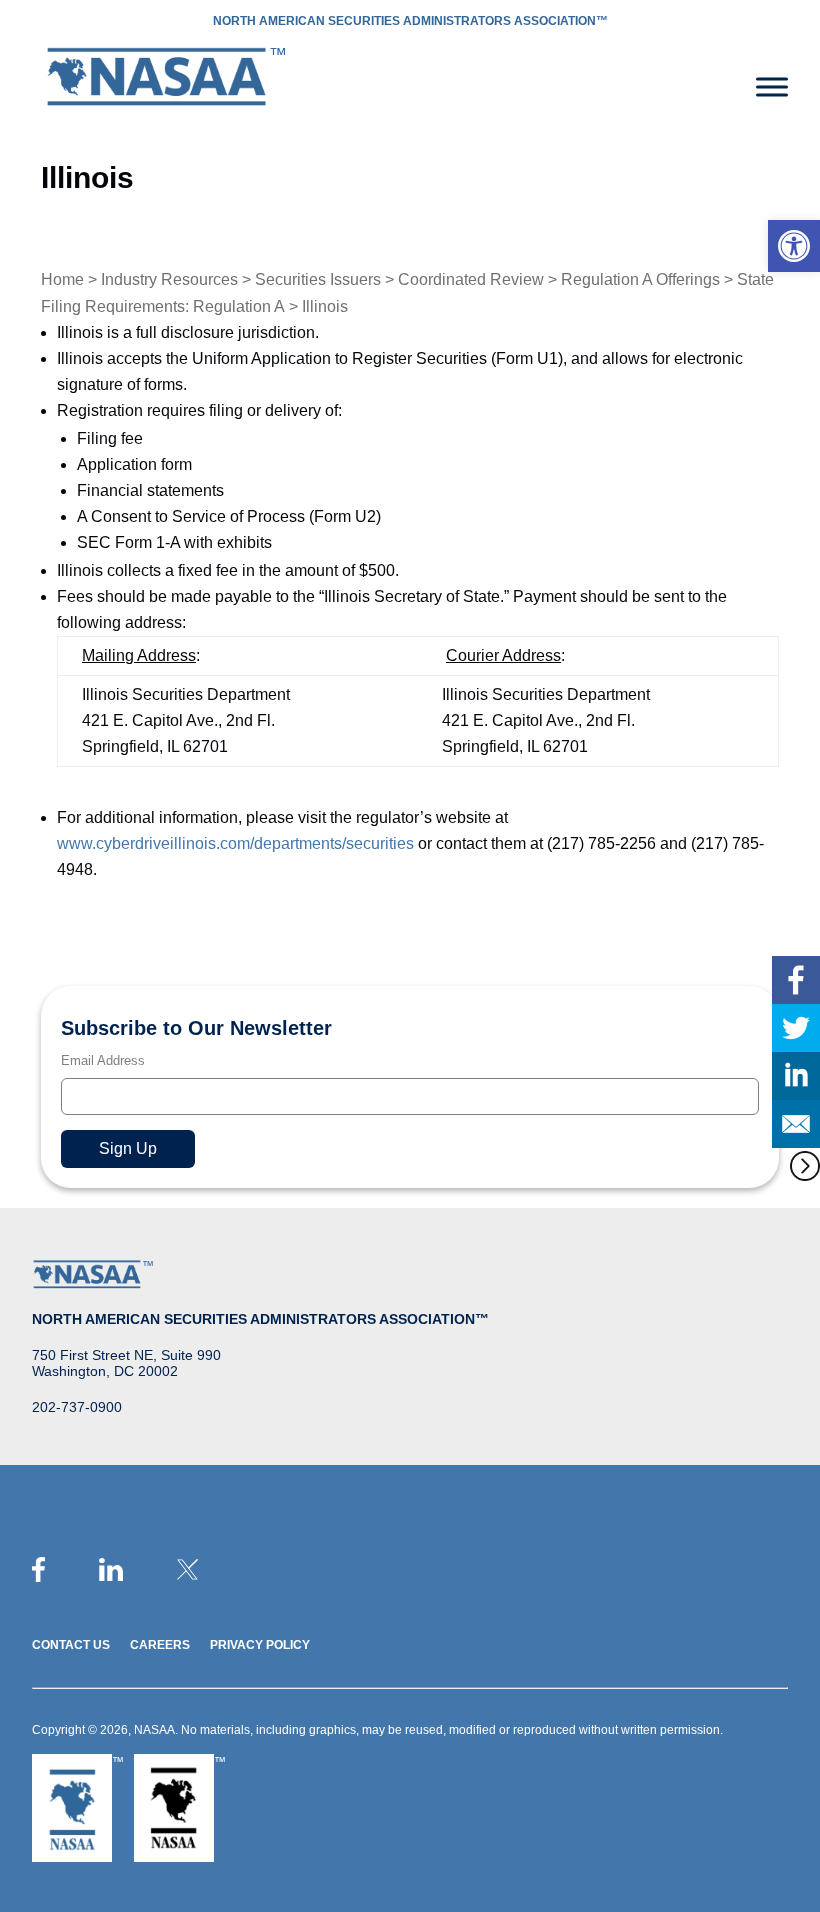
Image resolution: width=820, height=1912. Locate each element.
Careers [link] (160, 1645)
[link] (794, 246)
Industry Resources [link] (169, 279)
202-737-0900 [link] (77, 1407)
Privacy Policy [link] (260, 1645)
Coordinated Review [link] (471, 279)
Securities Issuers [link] (318, 279)
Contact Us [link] (71, 1645)
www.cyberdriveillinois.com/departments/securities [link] (235, 843)
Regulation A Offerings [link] (640, 279)
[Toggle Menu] (772, 86)
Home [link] (62, 279)
